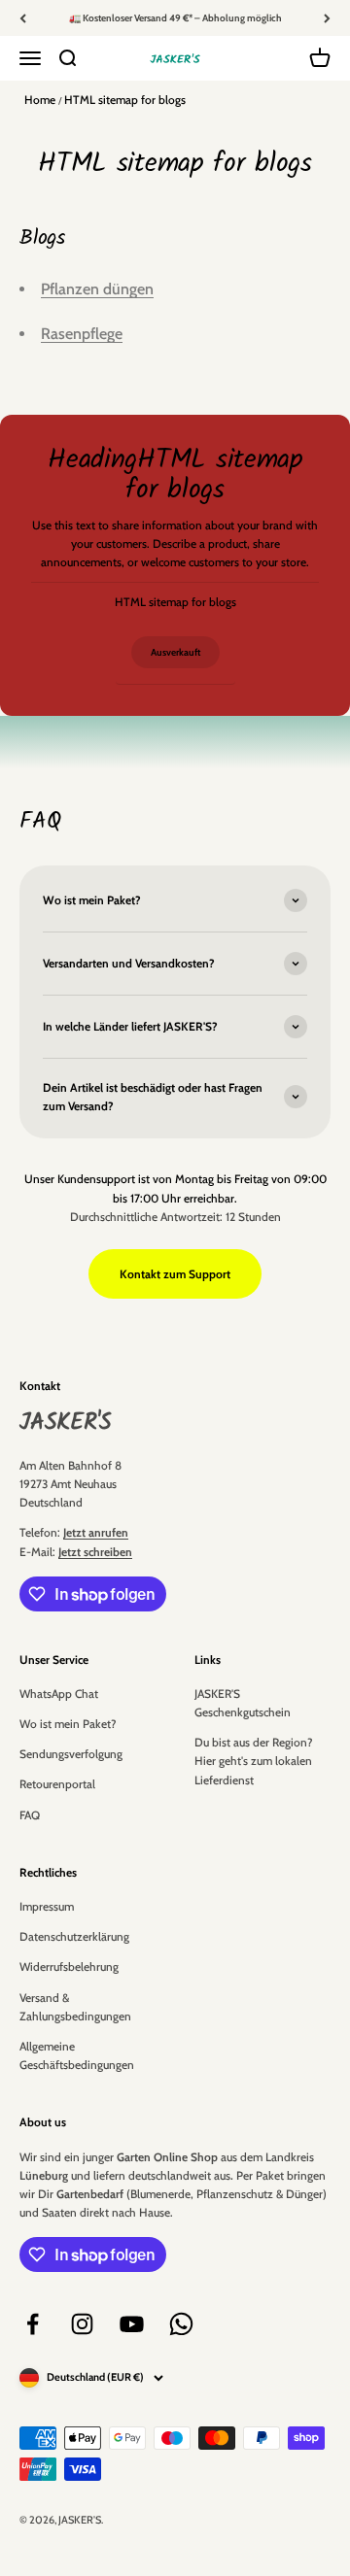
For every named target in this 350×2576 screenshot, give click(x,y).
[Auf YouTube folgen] (132, 2324)
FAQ (30, 1815)
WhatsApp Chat (59, 1694)
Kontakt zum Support (175, 1274)
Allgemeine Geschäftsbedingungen (77, 2055)
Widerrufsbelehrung (69, 1966)
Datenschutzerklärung (74, 1936)
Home (40, 100)
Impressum (47, 1906)
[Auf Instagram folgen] (82, 2324)
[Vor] (327, 18)
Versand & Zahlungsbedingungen (75, 2007)
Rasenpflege (82, 334)
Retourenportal (57, 1784)
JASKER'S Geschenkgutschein (243, 1703)
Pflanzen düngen (97, 289)
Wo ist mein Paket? (68, 1724)
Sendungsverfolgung (71, 1754)
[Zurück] (23, 18)
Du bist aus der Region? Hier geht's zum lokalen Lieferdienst (254, 1761)
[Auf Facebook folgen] (33, 2324)
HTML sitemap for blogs (125, 100)
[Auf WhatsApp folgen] (181, 2324)
